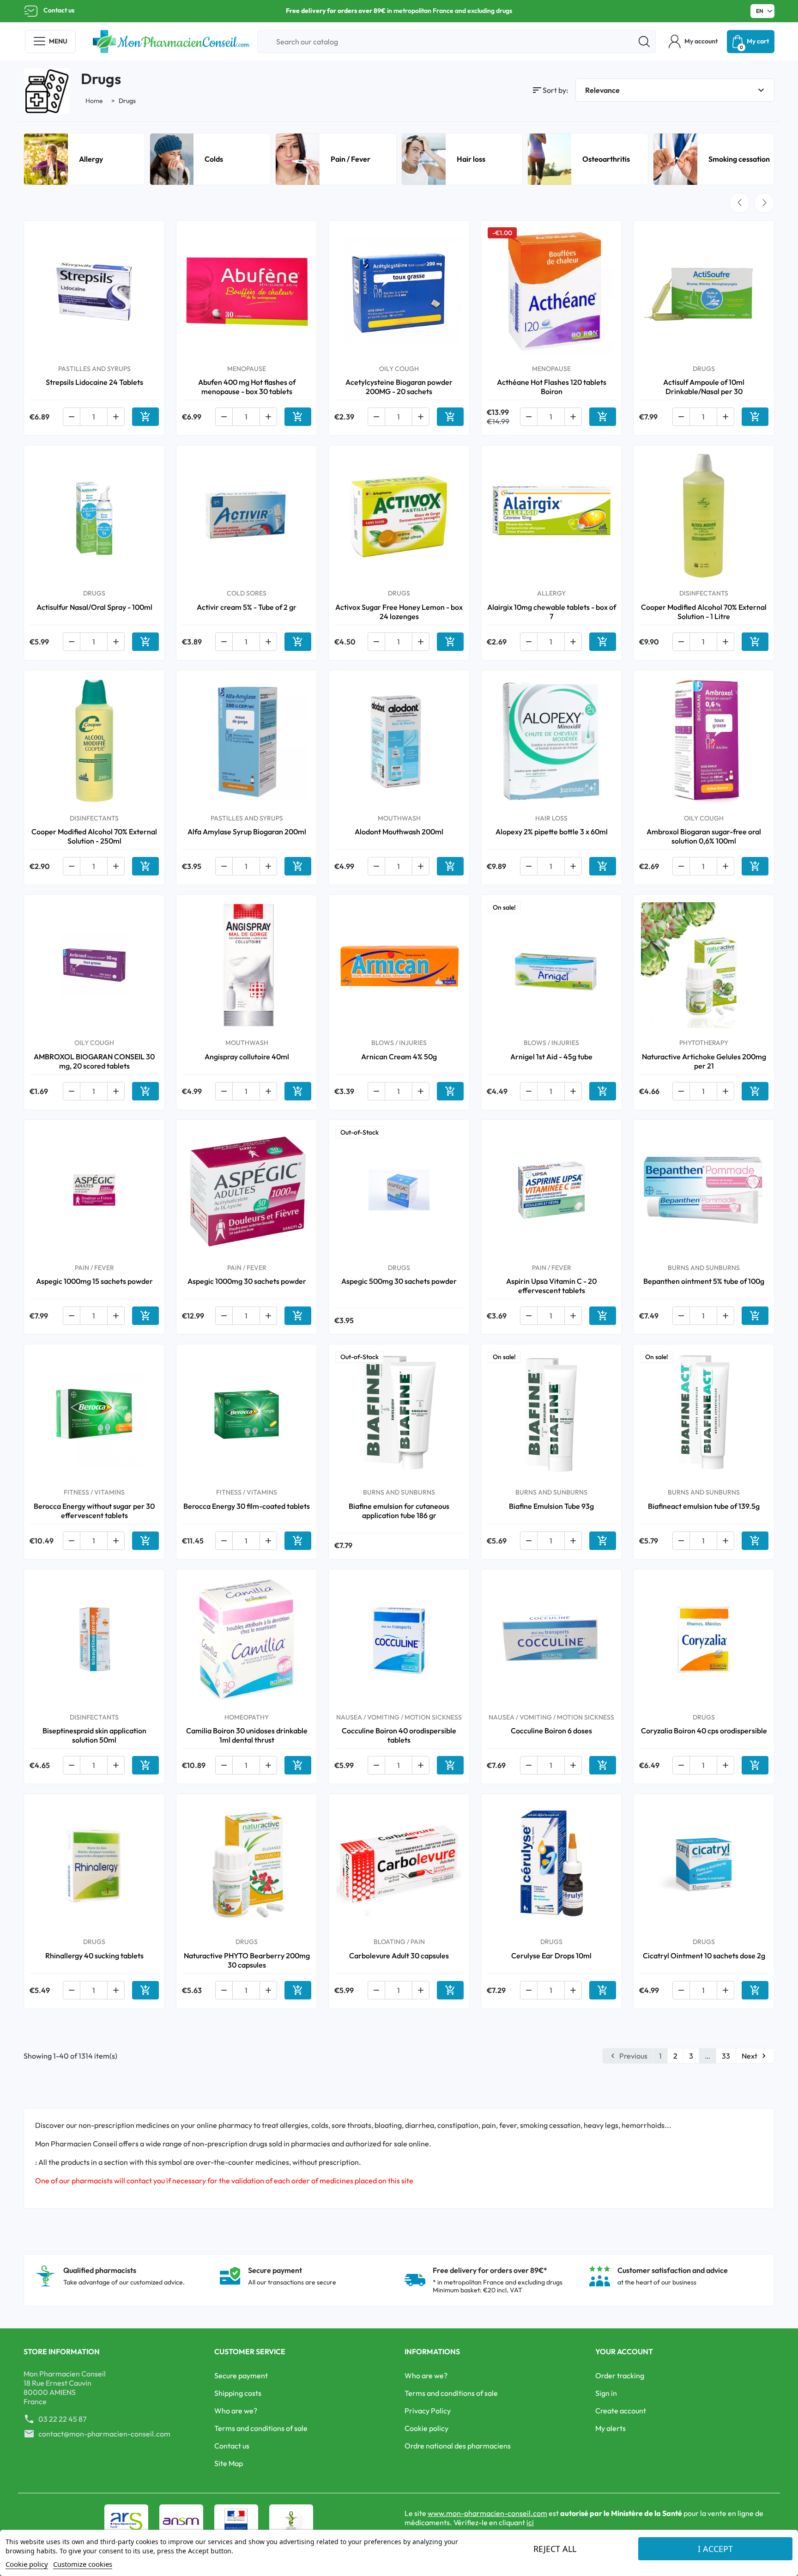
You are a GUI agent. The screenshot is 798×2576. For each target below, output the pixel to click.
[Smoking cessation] (675, 158)
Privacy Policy (428, 2411)
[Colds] (172, 158)
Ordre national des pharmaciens (458, 2446)
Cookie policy (426, 2428)
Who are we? (236, 2411)
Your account (624, 2351)
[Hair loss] (424, 158)
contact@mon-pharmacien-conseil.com (104, 2434)
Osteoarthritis (606, 159)
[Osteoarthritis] (550, 158)
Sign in (606, 2393)
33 (726, 2056)
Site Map (229, 2463)
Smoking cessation (739, 159)
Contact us (59, 10)
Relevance (676, 90)
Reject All (555, 2549)
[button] (693, 42)
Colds (214, 159)
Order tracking (620, 2376)
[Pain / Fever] (298, 158)
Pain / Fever (351, 159)
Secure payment (241, 2376)
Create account (621, 2411)
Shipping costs (238, 2393)
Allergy (91, 159)
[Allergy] (46, 158)
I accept (715, 2549)
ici (530, 2522)
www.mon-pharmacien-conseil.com (487, 2513)
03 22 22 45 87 (62, 2419)
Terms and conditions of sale (261, 2428)
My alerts (611, 2428)
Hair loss (471, 159)
